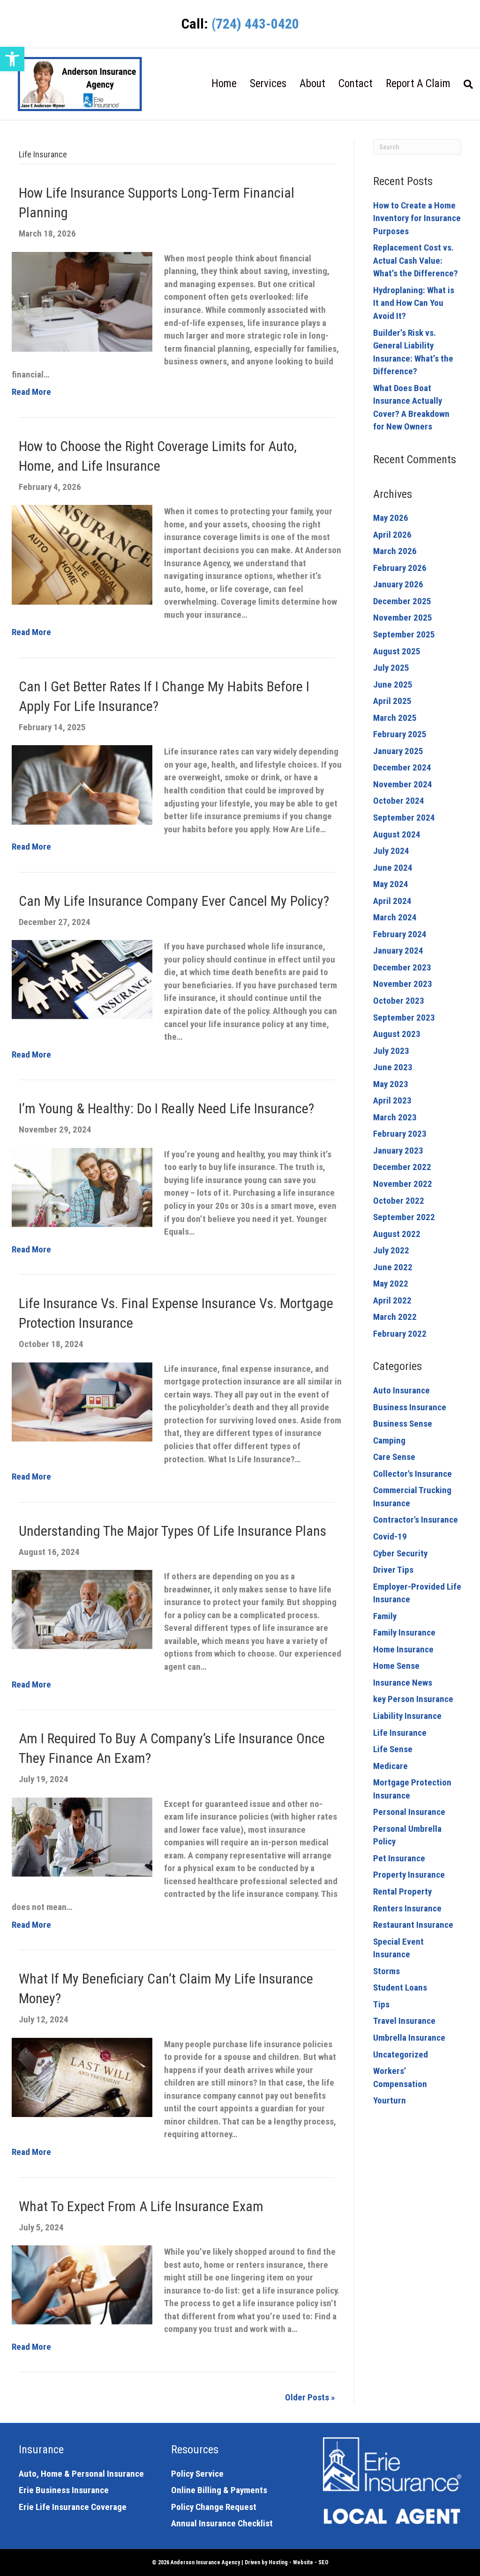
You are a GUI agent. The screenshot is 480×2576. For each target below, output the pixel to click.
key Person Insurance (413, 1699)
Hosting (278, 2562)
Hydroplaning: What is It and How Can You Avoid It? (414, 303)
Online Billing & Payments (219, 2490)
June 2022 (393, 1267)
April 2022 (392, 1300)
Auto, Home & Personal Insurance (81, 2474)
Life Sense (393, 1749)
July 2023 (391, 1051)
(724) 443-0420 (255, 24)
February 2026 (400, 568)
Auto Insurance (401, 1390)
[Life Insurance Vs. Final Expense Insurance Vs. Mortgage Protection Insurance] (82, 1401)
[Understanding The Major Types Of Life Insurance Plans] (82, 1609)
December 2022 (402, 1167)
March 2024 (395, 917)
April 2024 (392, 901)
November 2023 (403, 984)
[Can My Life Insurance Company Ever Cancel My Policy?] (82, 979)
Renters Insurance (407, 1908)
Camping (389, 1440)
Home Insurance (403, 1649)
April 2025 (392, 701)
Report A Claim (418, 84)
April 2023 (392, 1100)
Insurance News (403, 1683)
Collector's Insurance (412, 1474)
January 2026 (398, 584)
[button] (12, 59)
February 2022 (400, 1334)
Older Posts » (310, 2397)
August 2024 (397, 834)
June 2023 (393, 1067)
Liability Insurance (407, 1716)
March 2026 (395, 551)
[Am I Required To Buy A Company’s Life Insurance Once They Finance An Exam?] (82, 1836)
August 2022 (397, 1234)
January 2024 (398, 951)
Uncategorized (401, 2054)
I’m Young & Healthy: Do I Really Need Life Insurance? (166, 1108)
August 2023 (397, 1034)
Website (303, 2562)
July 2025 (391, 668)
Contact (356, 84)
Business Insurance (410, 1407)
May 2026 (391, 518)
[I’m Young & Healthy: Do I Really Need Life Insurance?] (82, 1187)
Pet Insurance (399, 1858)
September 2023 (404, 1018)
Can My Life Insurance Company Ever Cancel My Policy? (174, 901)
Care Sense (394, 1457)
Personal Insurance (409, 1812)
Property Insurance (409, 1875)
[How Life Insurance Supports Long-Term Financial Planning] (82, 301)
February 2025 (400, 734)
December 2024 (402, 767)
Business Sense (403, 1424)
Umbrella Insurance (409, 2038)
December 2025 (402, 601)
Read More (31, 392)
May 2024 (391, 884)
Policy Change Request (214, 2507)
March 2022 (395, 1317)
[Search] (465, 84)
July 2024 (391, 851)
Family (385, 1616)
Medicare (390, 1766)
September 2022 (404, 1217)
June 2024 (393, 868)
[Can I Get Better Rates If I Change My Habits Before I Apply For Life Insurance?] (82, 784)
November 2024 (403, 784)
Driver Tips (393, 1570)
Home (224, 84)
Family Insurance (404, 1632)
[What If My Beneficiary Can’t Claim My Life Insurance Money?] (82, 2076)
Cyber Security (400, 1553)
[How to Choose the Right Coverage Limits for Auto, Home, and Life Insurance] (82, 554)
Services (268, 84)
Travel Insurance (404, 2021)
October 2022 (399, 1201)
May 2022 (391, 1284)
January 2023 (398, 1151)
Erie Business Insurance (64, 2490)
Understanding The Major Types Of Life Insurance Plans (172, 1531)
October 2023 (399, 1001)
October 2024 (399, 801)
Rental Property (402, 1891)
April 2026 (392, 535)
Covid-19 (390, 1536)
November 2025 (403, 618)
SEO (323, 2562)
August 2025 (397, 651)
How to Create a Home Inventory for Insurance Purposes (417, 218)
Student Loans (400, 1988)
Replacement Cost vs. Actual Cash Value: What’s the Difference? (416, 260)
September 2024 (404, 818)
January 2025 (398, 751)
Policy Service (197, 2474)
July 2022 (391, 1250)
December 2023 (402, 967)
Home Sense (396, 1666)
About (312, 84)
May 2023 (391, 1084)
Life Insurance (400, 1733)
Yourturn (390, 2100)
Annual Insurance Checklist (222, 2523)
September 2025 (404, 634)
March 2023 (395, 1117)
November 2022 (403, 1184)
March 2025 (395, 718)
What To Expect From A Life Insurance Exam (141, 2206)
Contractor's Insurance (416, 1520)
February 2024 (400, 934)
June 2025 (393, 685)
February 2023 (400, 1134)
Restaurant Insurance (413, 1925)
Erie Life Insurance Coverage (73, 2507)
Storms (386, 1971)
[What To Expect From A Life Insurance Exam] (82, 2284)
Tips (381, 2004)
